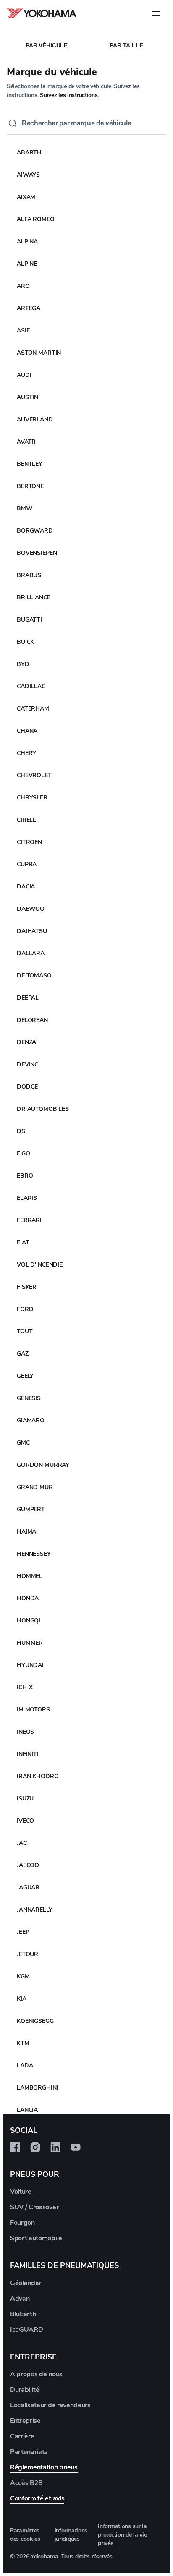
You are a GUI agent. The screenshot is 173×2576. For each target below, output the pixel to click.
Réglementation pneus (44, 2467)
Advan (20, 2299)
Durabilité (25, 2390)
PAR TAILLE (126, 45)
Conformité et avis (37, 2498)
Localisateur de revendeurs (50, 2405)
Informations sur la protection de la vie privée (122, 2535)
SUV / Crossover (34, 2207)
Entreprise (25, 2421)
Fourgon (22, 2223)
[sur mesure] (15, 2148)
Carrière (22, 2436)
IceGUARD (26, 2330)
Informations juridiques (71, 2535)
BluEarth (23, 2314)
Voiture (21, 2192)
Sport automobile (36, 2238)
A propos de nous (36, 2374)
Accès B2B (26, 2483)
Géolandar (26, 2283)
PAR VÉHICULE (47, 45)
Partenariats (29, 2452)
